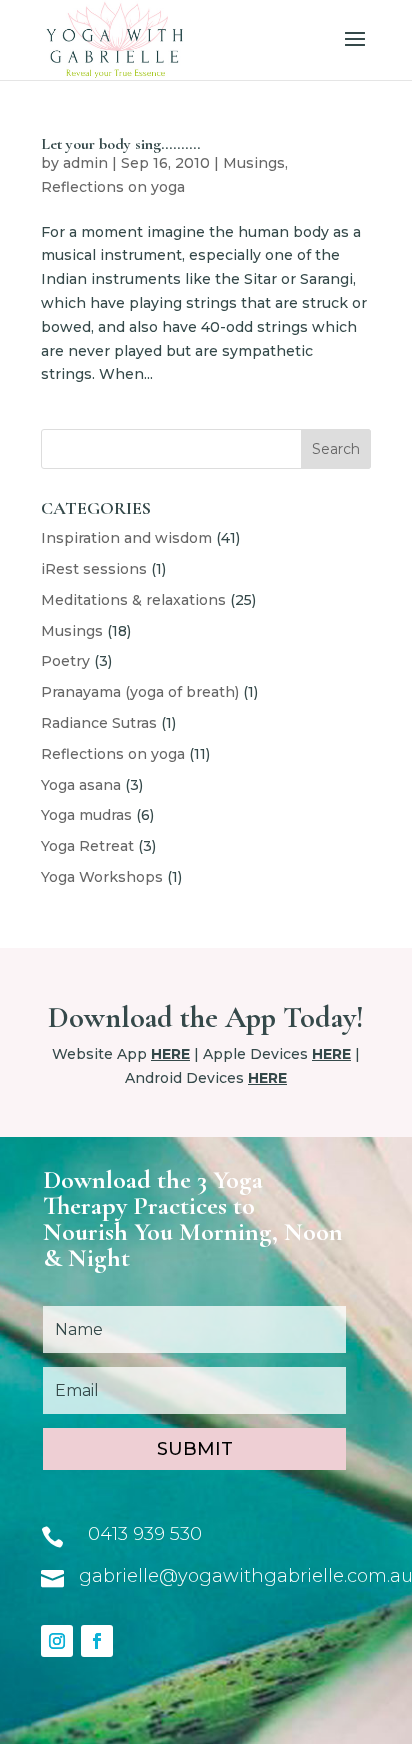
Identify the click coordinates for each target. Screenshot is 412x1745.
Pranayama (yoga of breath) (140, 692)
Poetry (65, 661)
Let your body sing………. (120, 144)
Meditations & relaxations (133, 600)
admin (85, 163)
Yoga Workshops (102, 877)
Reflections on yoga (113, 187)
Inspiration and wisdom (126, 538)
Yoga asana (81, 785)
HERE (170, 1054)
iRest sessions (94, 569)
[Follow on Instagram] (57, 1641)
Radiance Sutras (99, 723)
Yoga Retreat (87, 846)
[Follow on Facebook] (97, 1641)
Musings (254, 163)
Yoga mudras (86, 815)
